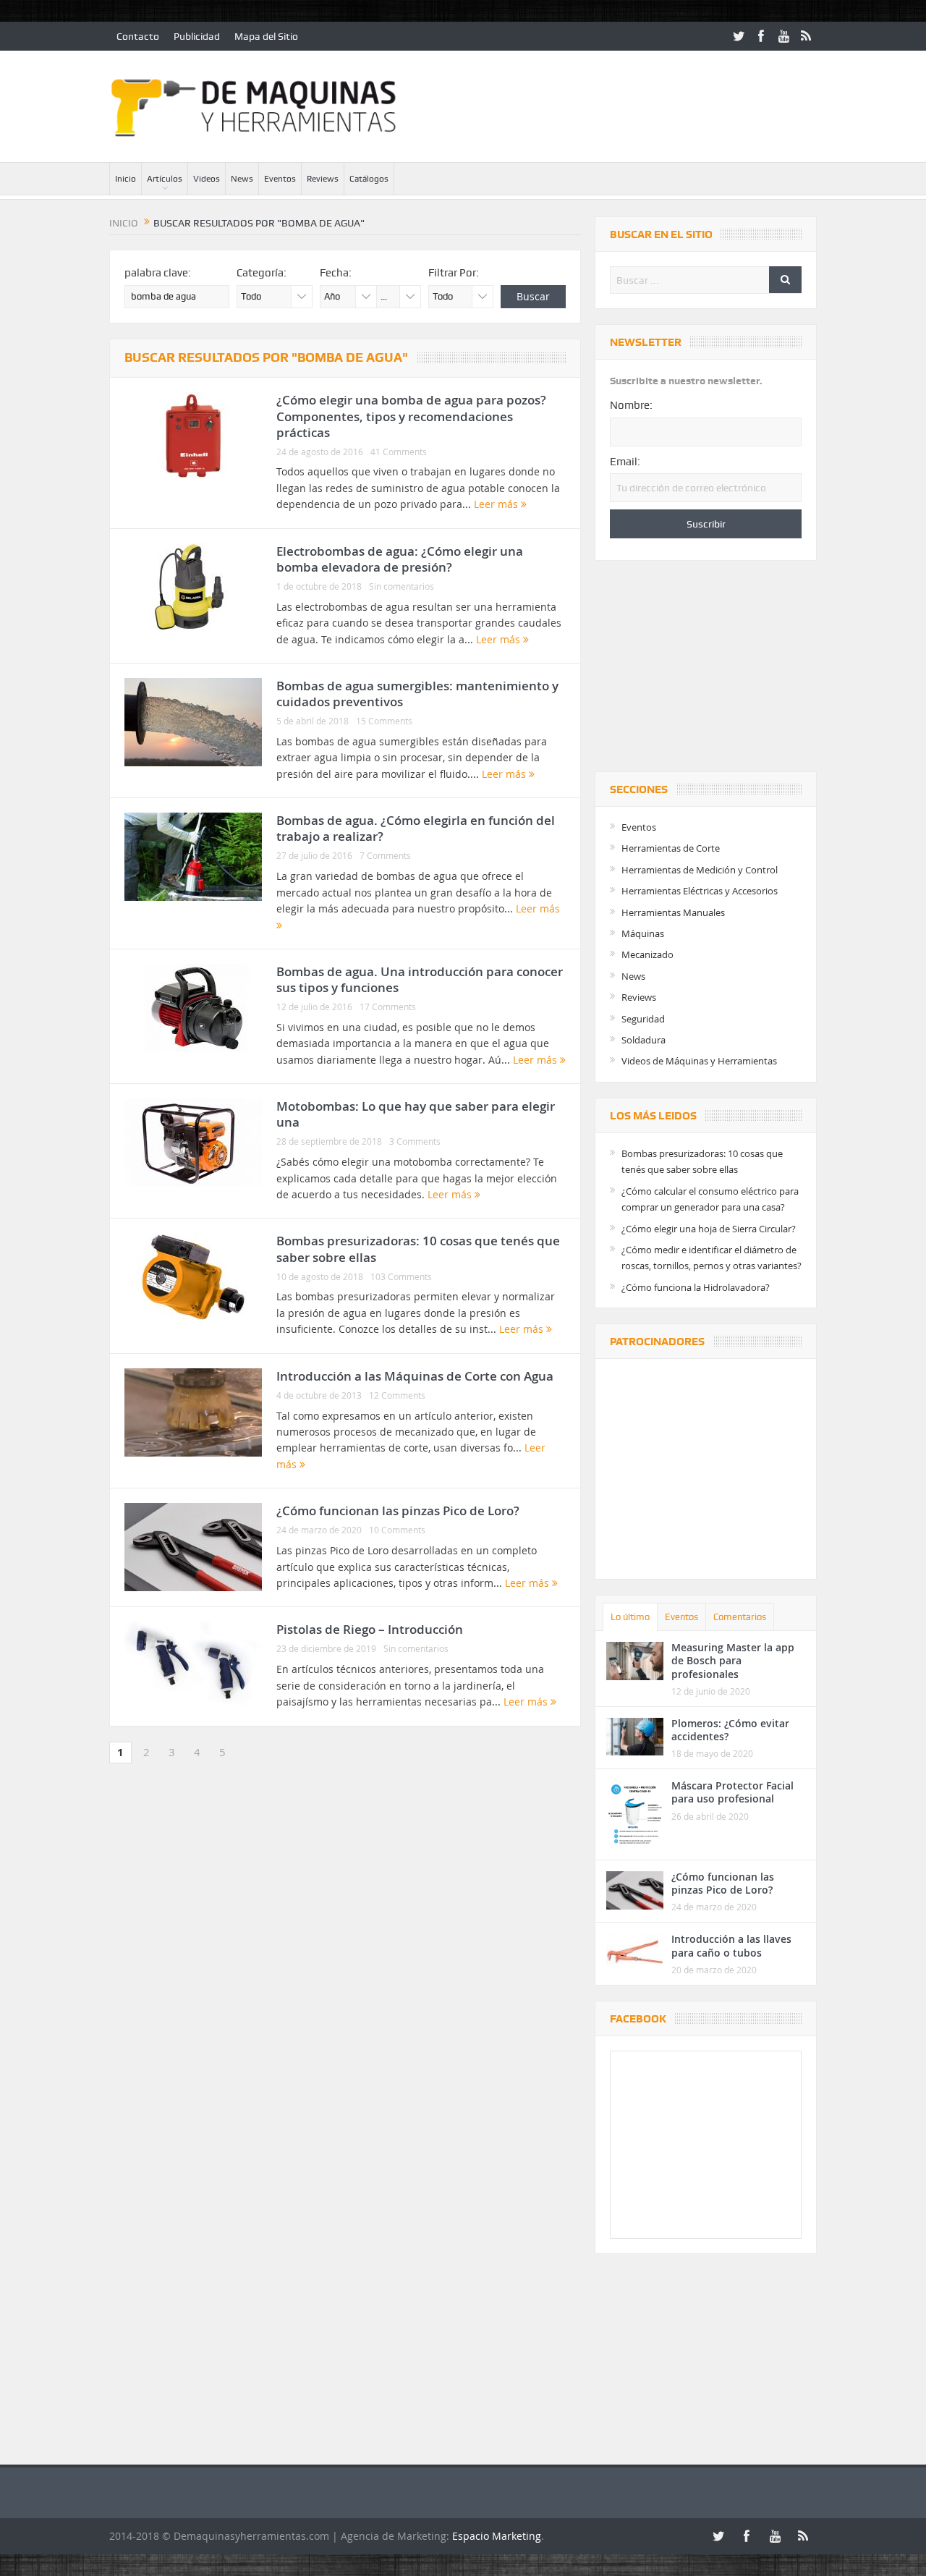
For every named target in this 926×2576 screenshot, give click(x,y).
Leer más (497, 504)
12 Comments (397, 1395)
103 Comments (401, 1276)
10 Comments (397, 1530)
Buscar (533, 296)
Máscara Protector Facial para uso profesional (732, 1792)
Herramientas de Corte (671, 848)
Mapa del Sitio (266, 36)
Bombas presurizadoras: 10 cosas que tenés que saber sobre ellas (418, 1249)
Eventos (280, 179)
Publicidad (197, 36)
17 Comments (388, 1007)
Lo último (630, 1617)
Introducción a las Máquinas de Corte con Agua (415, 1376)
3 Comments (415, 1141)
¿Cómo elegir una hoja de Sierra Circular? (709, 1229)
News (242, 179)
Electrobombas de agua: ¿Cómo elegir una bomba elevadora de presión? (400, 559)
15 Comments (384, 721)
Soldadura (643, 1040)
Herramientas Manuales (673, 912)
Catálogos (369, 179)
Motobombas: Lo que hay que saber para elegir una (416, 1114)
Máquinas (643, 933)
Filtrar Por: (454, 273)
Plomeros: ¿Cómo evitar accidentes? (730, 1730)
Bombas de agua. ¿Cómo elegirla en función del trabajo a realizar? (416, 828)
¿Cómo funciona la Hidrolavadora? (696, 1287)
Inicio (126, 179)
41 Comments (399, 452)
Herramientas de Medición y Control (700, 870)
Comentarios (740, 1617)
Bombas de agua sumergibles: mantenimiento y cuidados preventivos (417, 694)
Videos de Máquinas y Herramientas (699, 1061)
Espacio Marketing (497, 2536)
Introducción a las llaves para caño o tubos (731, 1945)
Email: (625, 462)
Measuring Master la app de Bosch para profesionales (733, 1660)
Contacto (138, 36)
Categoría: (262, 273)
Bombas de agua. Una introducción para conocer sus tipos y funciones (420, 979)
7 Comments (385, 855)
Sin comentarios (402, 586)
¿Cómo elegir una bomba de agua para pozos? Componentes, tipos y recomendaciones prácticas (411, 416)
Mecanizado (647, 954)
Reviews (323, 179)
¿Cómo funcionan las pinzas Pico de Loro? (398, 1511)
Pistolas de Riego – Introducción (370, 1629)
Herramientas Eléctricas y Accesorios (700, 891)
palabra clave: (158, 273)
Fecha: (336, 273)
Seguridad (643, 1019)
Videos (207, 179)
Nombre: (631, 405)
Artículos (165, 179)
